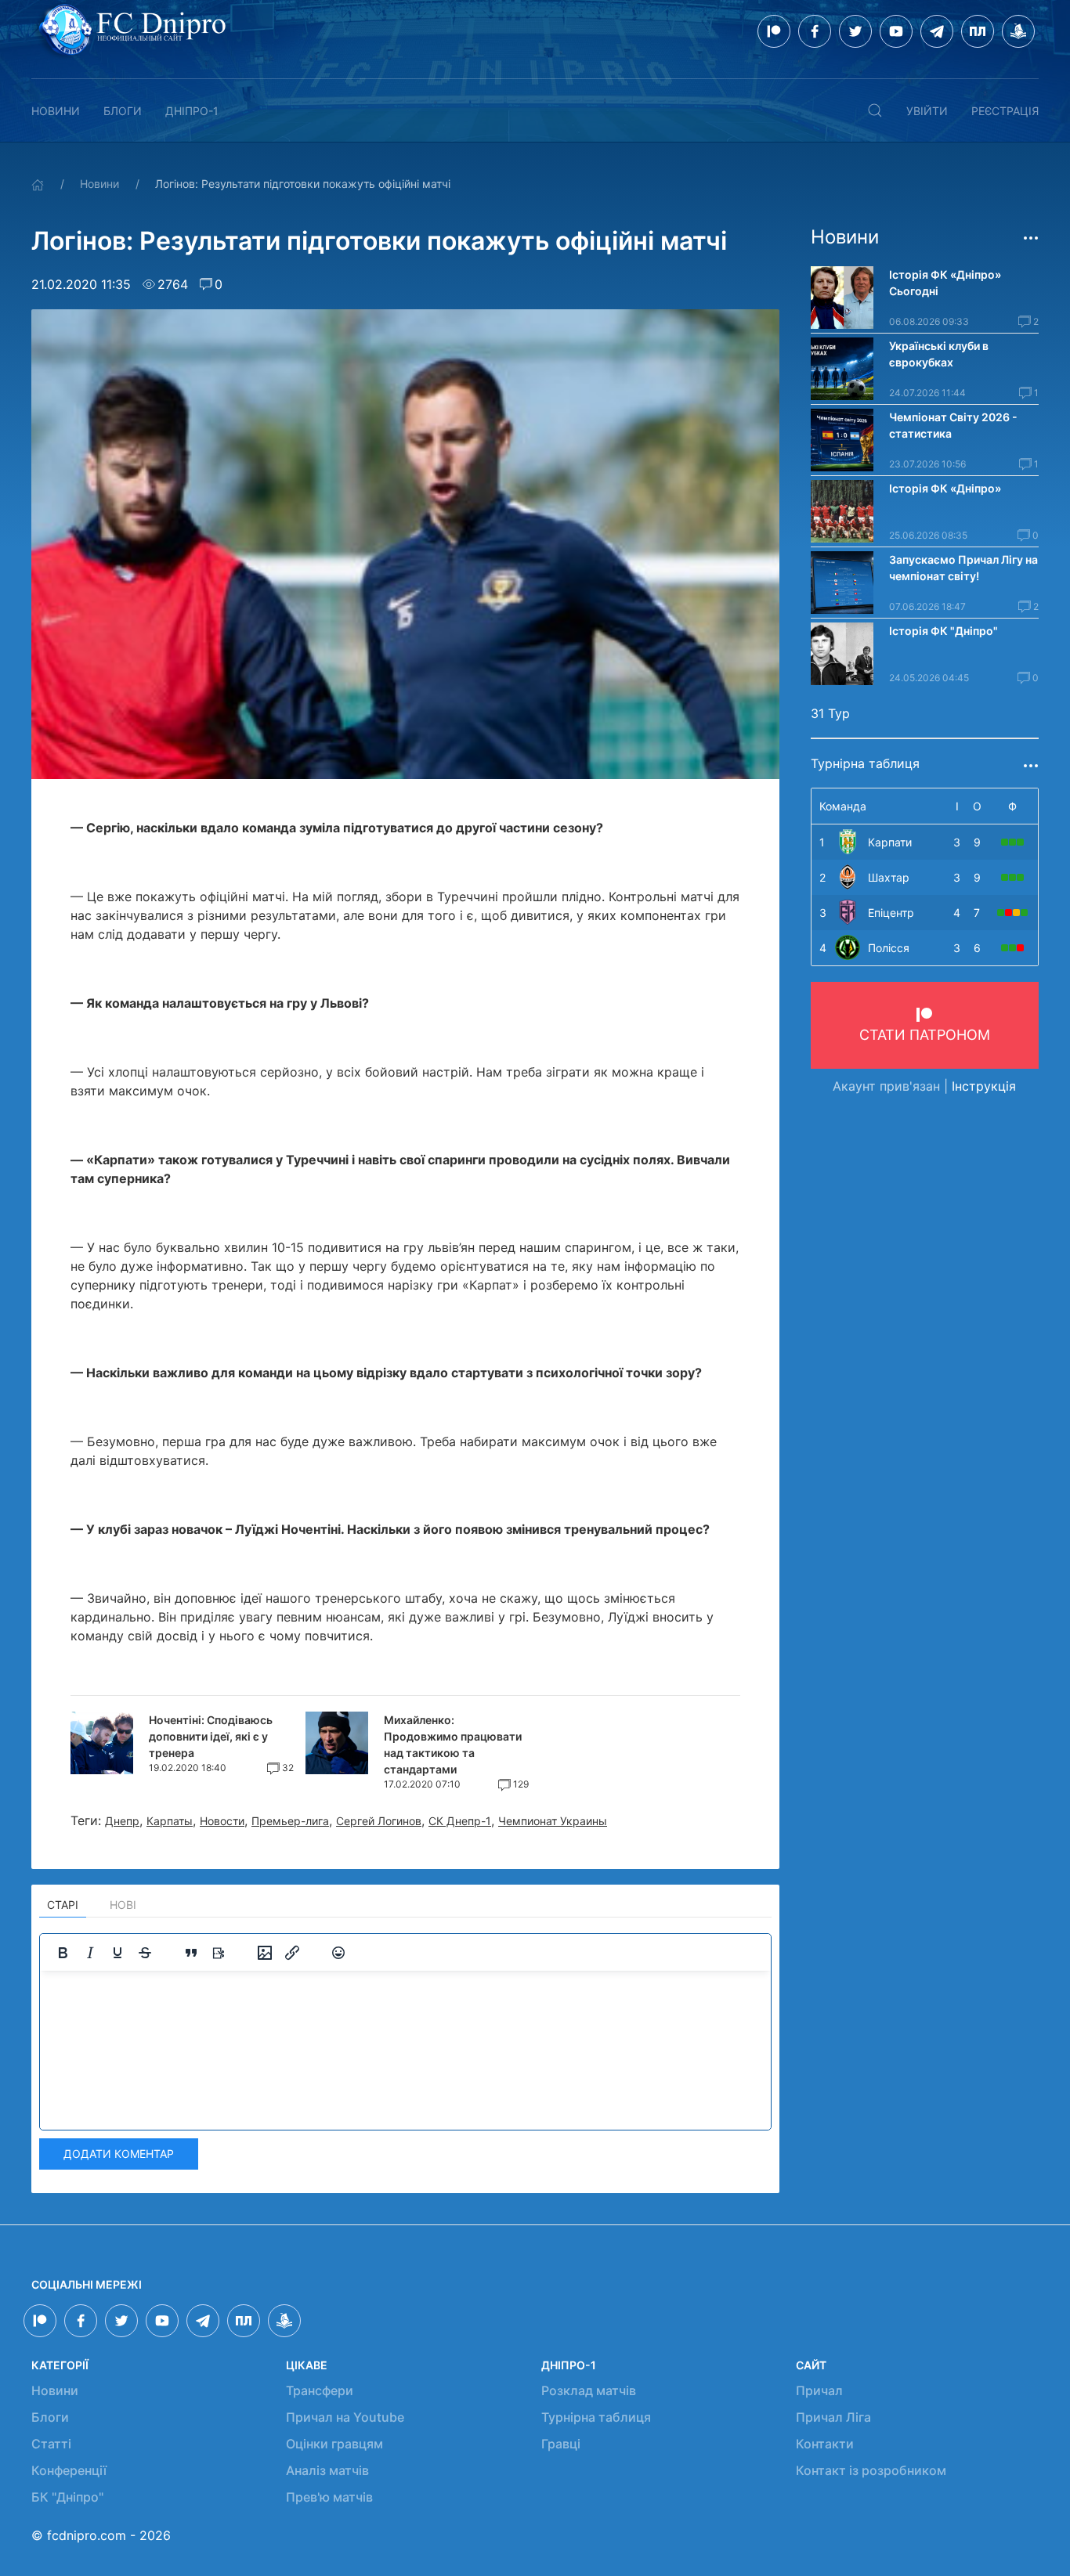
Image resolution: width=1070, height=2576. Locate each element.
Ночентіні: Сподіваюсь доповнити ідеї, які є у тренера (211, 1736)
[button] (875, 110)
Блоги (123, 111)
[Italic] (90, 1953)
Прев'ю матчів (329, 2497)
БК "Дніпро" (67, 2497)
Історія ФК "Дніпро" (943, 631)
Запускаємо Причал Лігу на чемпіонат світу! (963, 568)
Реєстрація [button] (1005, 111)
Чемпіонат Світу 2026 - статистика (953, 425)
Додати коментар (119, 2154)
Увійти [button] (927, 111)
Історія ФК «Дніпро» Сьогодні (946, 283)
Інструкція (984, 1086)
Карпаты (170, 1821)
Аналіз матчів (327, 2470)
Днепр (122, 1821)
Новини (56, 111)
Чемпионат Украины (553, 1821)
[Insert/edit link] (292, 1953)
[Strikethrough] (145, 1953)
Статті (51, 2444)
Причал (819, 2390)
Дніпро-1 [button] (192, 111)
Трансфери (320, 2390)
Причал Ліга (833, 2417)
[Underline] (117, 1953)
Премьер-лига (290, 1821)
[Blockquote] (191, 1953)
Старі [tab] (63, 1905)
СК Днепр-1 (460, 1821)
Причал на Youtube (345, 2417)
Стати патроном (925, 1035)
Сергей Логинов (379, 1821)
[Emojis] (338, 1953)
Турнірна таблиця (596, 2417)
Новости (222, 1821)
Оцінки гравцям (334, 2444)
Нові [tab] (123, 1905)
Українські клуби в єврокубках (939, 354)
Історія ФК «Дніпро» (945, 488)
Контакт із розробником (871, 2470)
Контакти (825, 2444)
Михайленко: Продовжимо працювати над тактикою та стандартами (453, 1744)
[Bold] (63, 1953)
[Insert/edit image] (265, 1953)
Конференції (69, 2470)
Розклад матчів (589, 2390)
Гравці (561, 2444)
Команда (843, 806)
